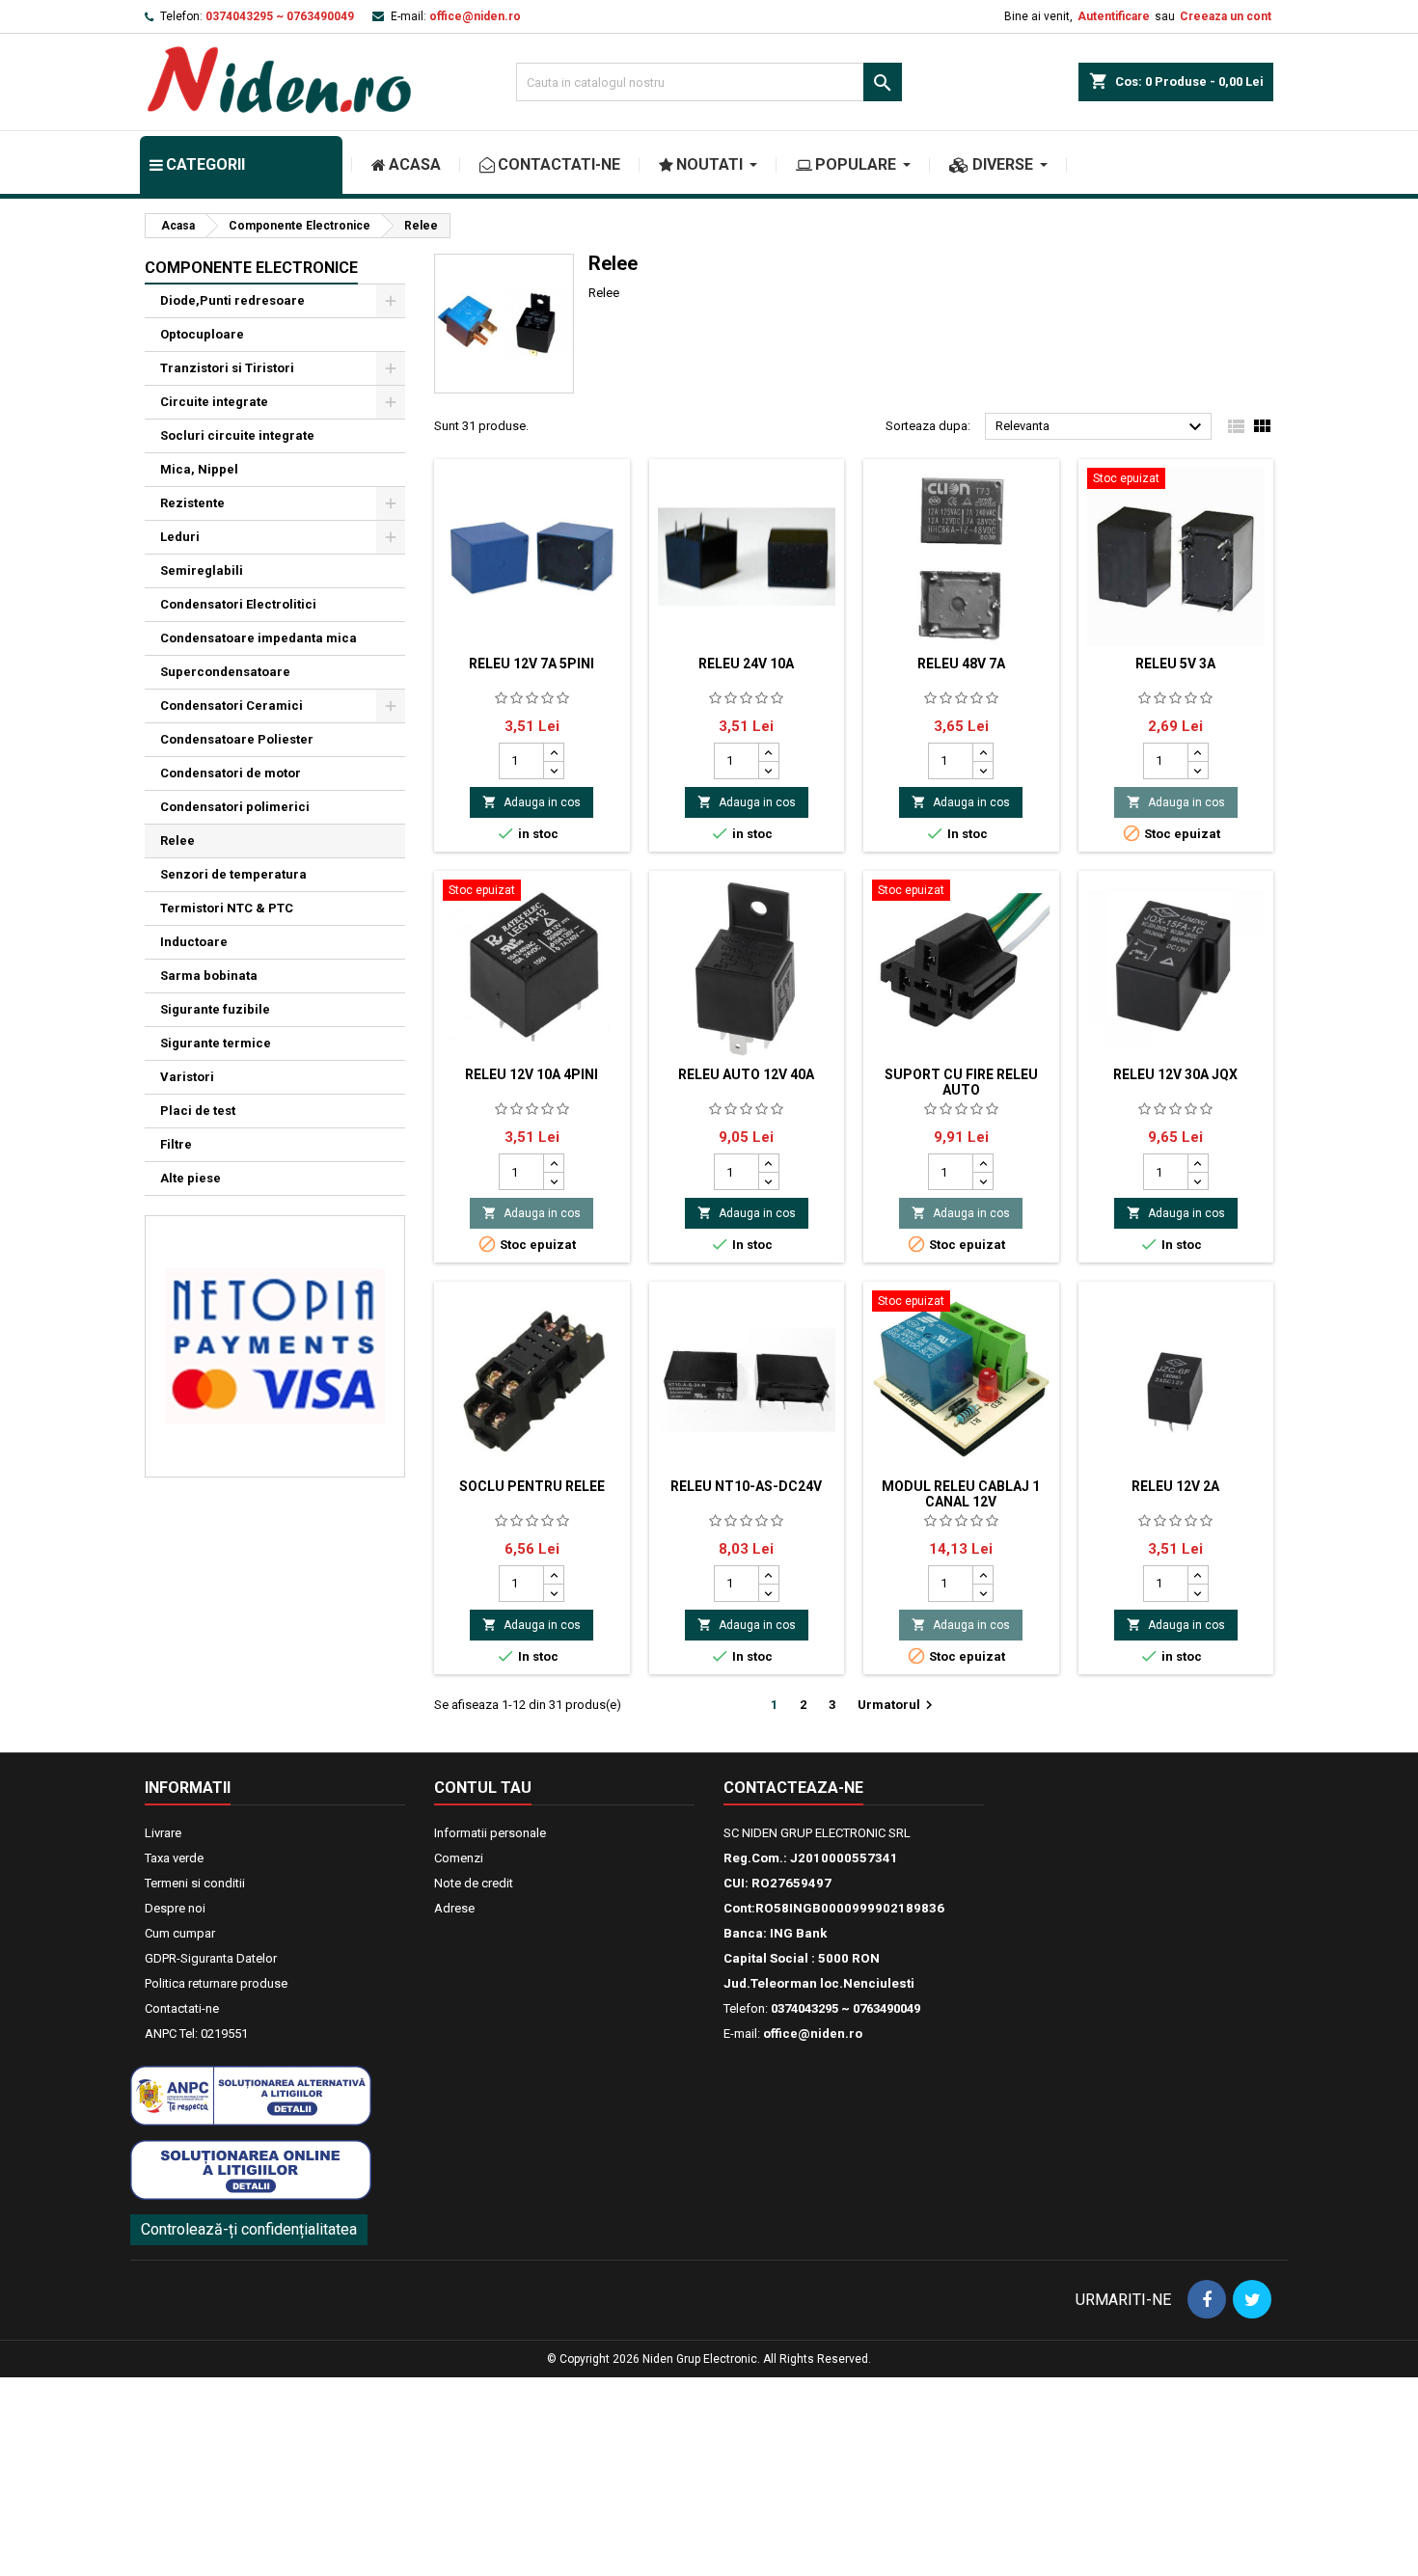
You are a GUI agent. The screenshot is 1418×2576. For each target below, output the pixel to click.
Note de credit (474, 1883)
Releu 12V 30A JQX (1175, 1074)
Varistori (187, 1077)
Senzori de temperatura (233, 874)
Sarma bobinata (209, 976)
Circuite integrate (214, 402)
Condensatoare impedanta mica (259, 638)
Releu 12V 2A (1175, 1486)
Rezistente (192, 503)
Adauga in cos (532, 802)
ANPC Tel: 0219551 (196, 2034)
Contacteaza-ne (793, 1788)
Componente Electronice (251, 268)
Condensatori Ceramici (232, 705)
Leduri (180, 537)
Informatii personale (490, 1833)
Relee (177, 841)
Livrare (163, 1833)
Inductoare (194, 942)
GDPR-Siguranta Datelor (211, 1958)
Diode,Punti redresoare (232, 300)
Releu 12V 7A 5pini (532, 664)
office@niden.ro (475, 16)
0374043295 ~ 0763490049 (280, 16)
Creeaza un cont (1226, 16)
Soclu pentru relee (532, 1486)
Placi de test (198, 1111)
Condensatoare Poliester (237, 739)
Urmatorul (898, 1705)
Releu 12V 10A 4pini (532, 1074)
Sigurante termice (216, 1043)
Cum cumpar (180, 1933)
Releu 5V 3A (1175, 664)
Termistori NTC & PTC (227, 908)
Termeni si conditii (195, 1883)
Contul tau (483, 1788)
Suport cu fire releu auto (961, 1082)
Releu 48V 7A (961, 664)
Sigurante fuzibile (215, 1009)
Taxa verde (174, 1858)
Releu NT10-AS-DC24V (746, 1486)
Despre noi (175, 1908)
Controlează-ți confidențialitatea (249, 2229)
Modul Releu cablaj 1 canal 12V (961, 1494)
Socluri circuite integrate (237, 435)
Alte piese (191, 1178)
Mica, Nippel (199, 469)
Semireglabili (202, 570)
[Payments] (275, 1345)
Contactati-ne (182, 2008)
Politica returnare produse (216, 1983)
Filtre (176, 1144)
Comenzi (459, 1858)
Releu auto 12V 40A (746, 1074)
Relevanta (1101, 427)
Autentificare (1114, 16)
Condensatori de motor (231, 773)
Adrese (454, 1908)
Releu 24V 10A (746, 664)
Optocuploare (202, 334)
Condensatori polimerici (235, 807)
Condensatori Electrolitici (238, 604)
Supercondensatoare (225, 672)
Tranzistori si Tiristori (227, 368)
